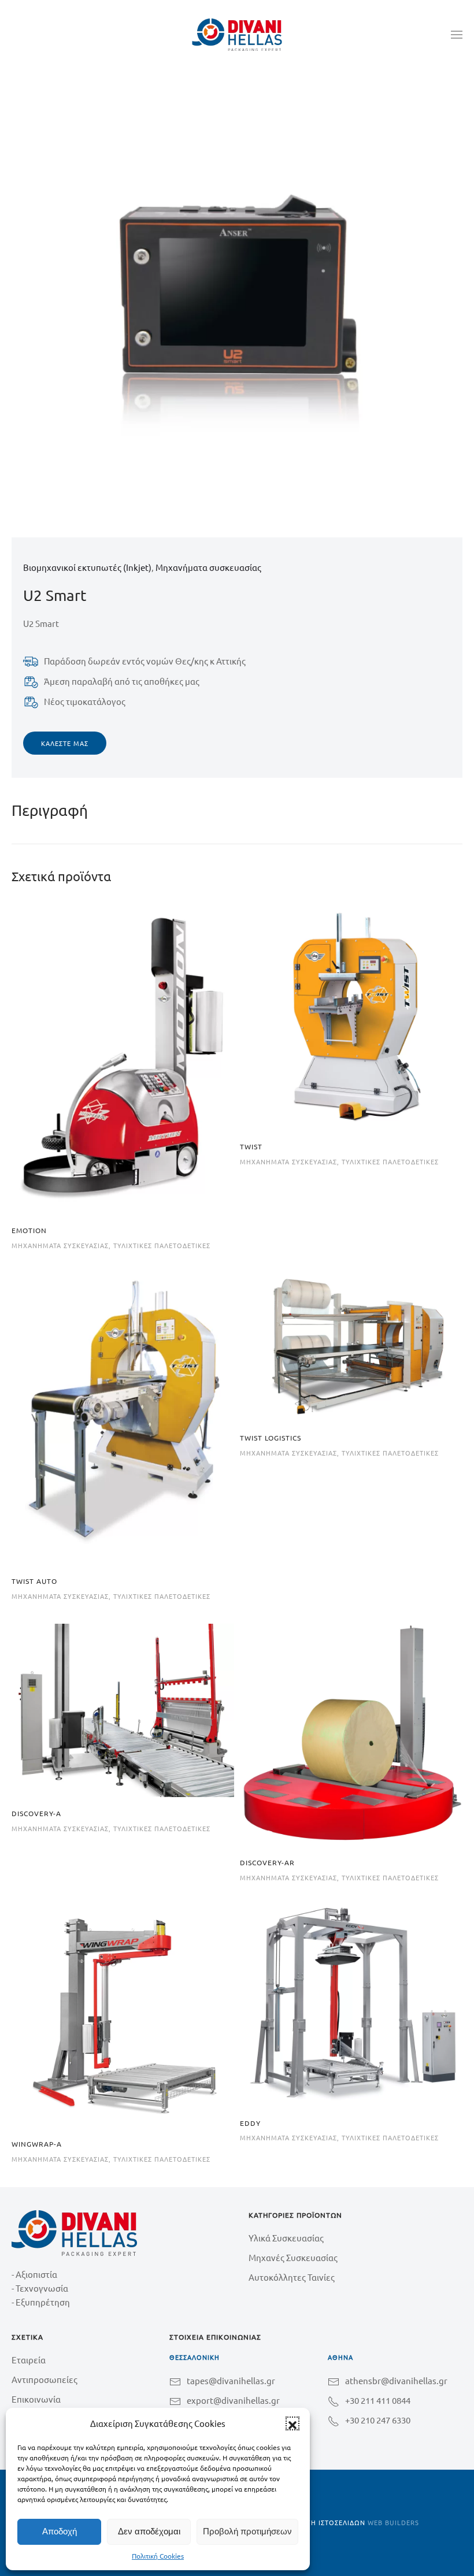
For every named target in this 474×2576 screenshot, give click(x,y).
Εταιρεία (29, 2360)
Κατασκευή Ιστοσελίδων (321, 2522)
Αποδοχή (60, 2531)
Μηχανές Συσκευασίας (293, 2257)
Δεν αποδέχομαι (149, 2531)
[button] (292, 2423)
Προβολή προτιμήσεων (247, 2531)
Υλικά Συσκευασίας (286, 2238)
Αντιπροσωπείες (45, 2379)
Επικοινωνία (36, 2399)
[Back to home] (237, 35)
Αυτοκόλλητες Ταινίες (292, 2277)
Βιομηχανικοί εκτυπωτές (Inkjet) (87, 567)
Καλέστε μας (65, 743)
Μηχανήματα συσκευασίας (208, 567)
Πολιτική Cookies (158, 2556)
